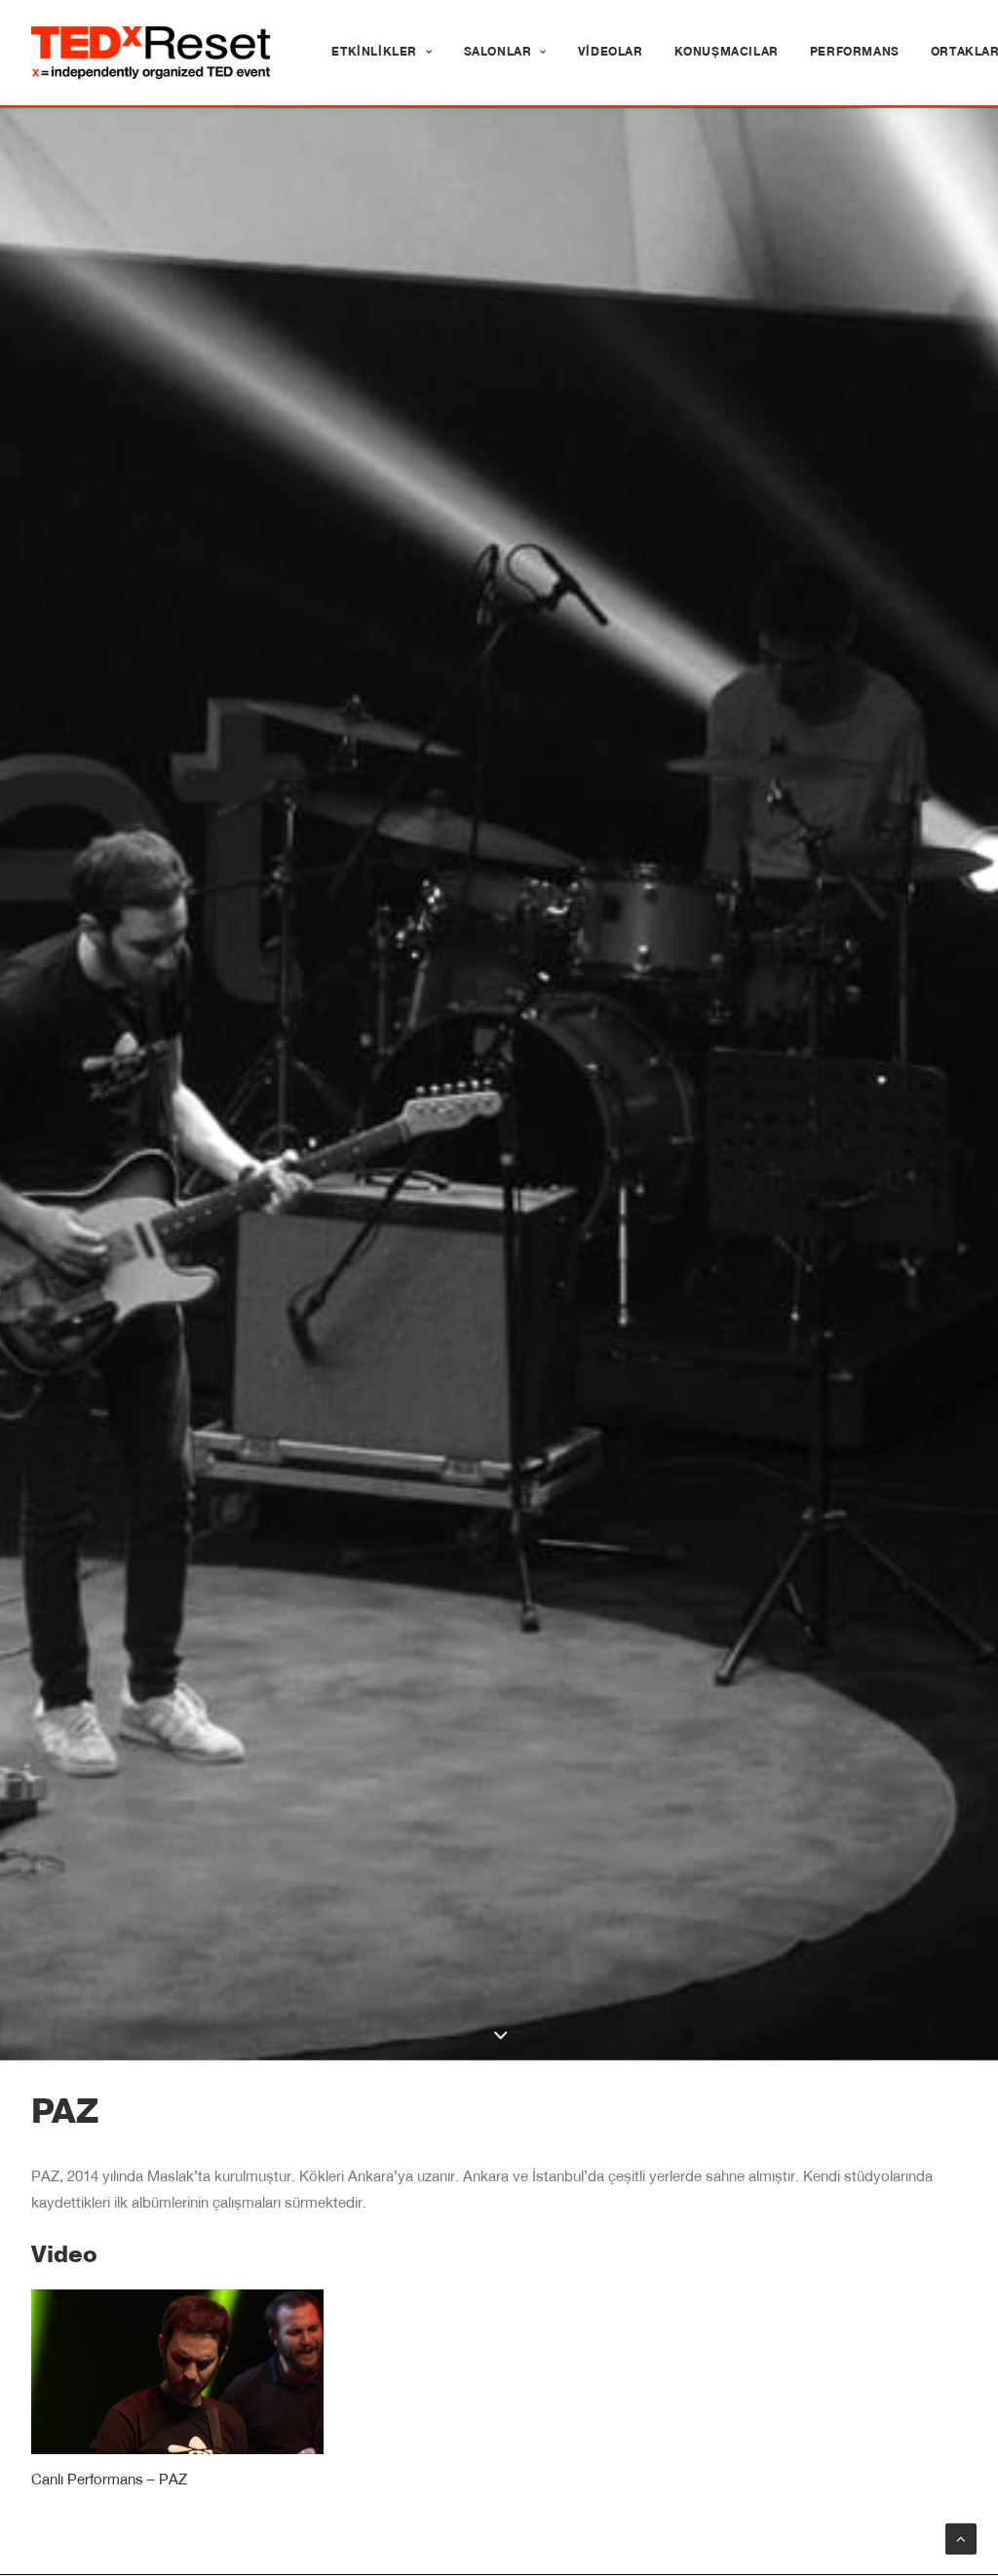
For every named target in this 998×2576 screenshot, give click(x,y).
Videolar (611, 53)
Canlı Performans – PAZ (109, 2481)
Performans (855, 53)
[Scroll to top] (961, 2539)
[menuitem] (382, 53)
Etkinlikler (374, 53)
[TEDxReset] (151, 53)
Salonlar (498, 53)
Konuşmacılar (727, 53)
